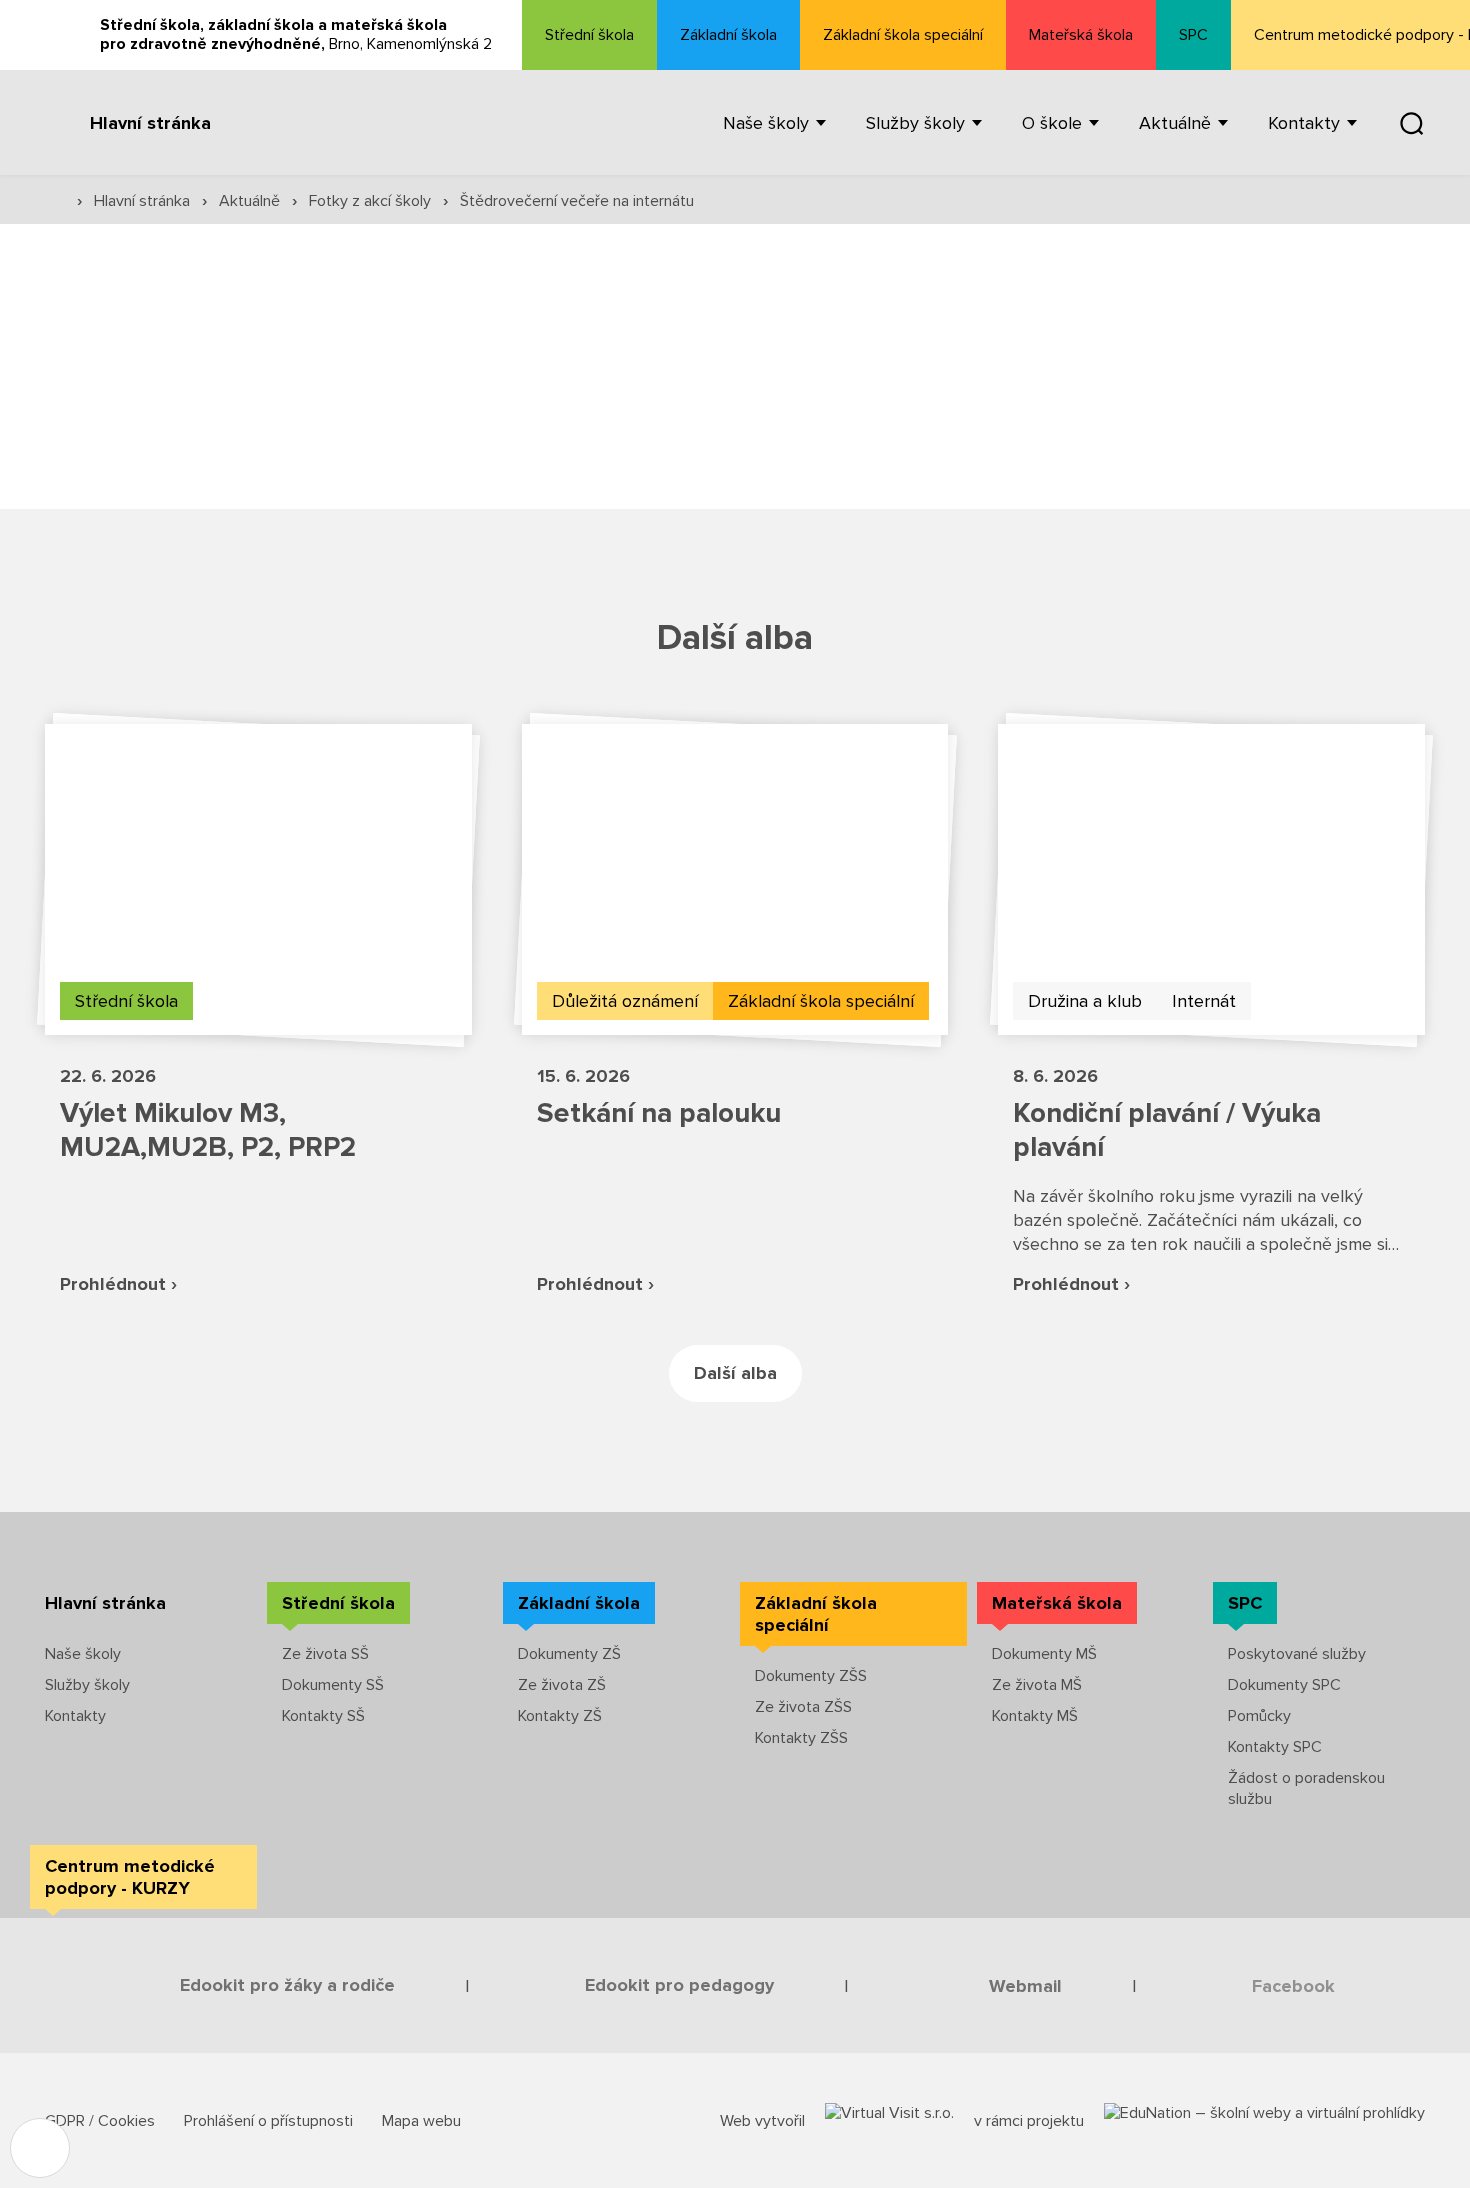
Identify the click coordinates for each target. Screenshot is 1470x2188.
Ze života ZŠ (562, 1685)
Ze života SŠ (325, 1654)
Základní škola (728, 35)
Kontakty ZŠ (560, 1716)
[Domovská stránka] (55, 199)
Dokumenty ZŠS (811, 1676)
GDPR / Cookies (102, 2121)
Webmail (1025, 1986)
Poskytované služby (1297, 1654)
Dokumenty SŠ (333, 1685)
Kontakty (75, 1716)
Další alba (735, 1373)
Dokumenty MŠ (1044, 1654)
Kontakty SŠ (323, 1716)
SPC (1193, 35)
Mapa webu (421, 2121)
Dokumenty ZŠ (569, 1654)
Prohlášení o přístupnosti (270, 2121)
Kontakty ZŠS (801, 1738)
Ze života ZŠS (803, 1707)
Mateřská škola (1081, 35)
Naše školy (83, 1654)
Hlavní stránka (150, 123)
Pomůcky (1259, 1716)
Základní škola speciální (903, 35)
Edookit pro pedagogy (679, 1985)
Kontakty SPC (1275, 1747)
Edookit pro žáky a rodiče (287, 1985)
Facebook (1293, 1986)
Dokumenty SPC (1284, 1685)
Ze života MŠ (1037, 1685)
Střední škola (589, 35)
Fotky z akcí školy (372, 201)
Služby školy (87, 1685)
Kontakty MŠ (1035, 1716)
